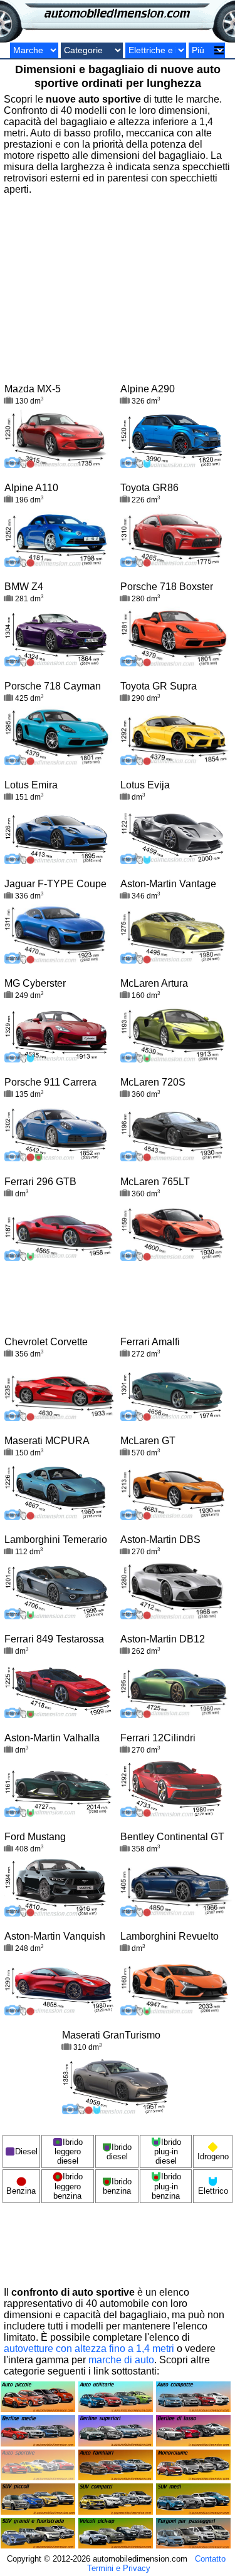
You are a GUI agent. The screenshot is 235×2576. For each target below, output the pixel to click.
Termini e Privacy (119, 2568)
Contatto (210, 2559)
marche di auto (121, 2360)
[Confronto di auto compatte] (193, 2409)
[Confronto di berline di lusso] (193, 2443)
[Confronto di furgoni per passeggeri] (193, 2545)
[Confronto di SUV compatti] (116, 2511)
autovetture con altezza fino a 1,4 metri (89, 2349)
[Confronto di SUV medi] (193, 2511)
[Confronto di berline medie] (38, 2443)
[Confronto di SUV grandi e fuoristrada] (38, 2545)
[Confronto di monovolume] (193, 2477)
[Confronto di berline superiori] (116, 2443)
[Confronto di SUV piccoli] (38, 2511)
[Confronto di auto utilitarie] (116, 2409)
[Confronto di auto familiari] (116, 2477)
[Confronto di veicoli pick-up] (116, 2545)
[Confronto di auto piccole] (38, 2409)
